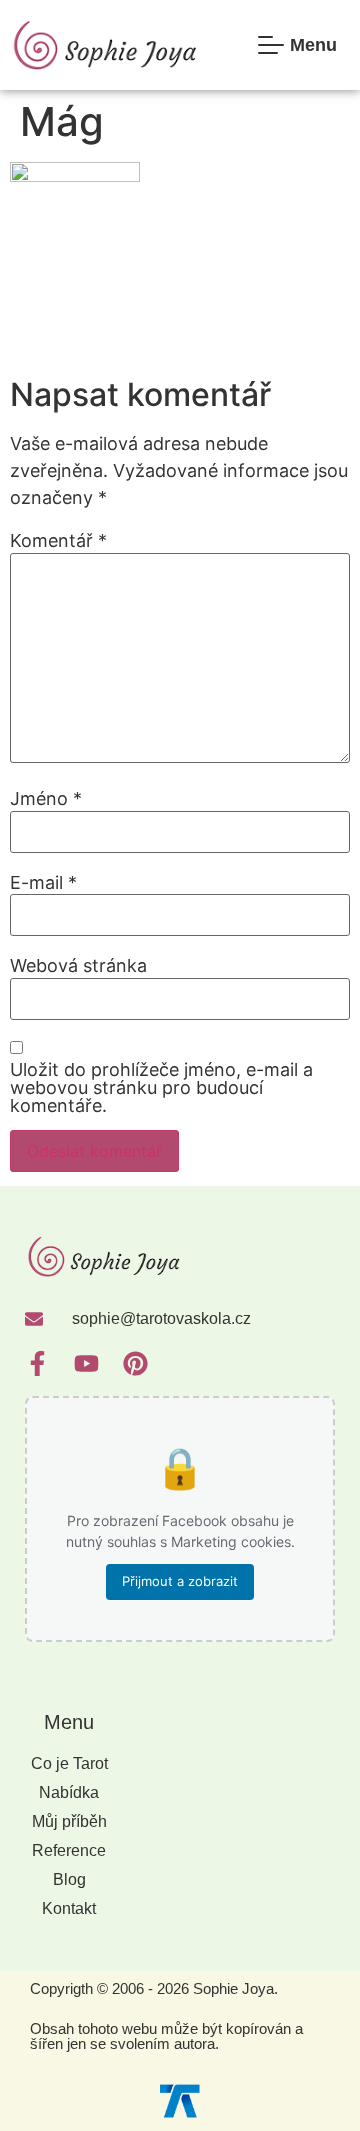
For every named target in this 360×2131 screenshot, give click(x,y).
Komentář (58, 541)
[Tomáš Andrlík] (180, 2099)
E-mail (43, 883)
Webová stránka (78, 966)
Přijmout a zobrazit (180, 1581)
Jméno (46, 799)
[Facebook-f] (37, 1363)
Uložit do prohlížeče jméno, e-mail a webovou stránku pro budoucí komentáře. (161, 1088)
